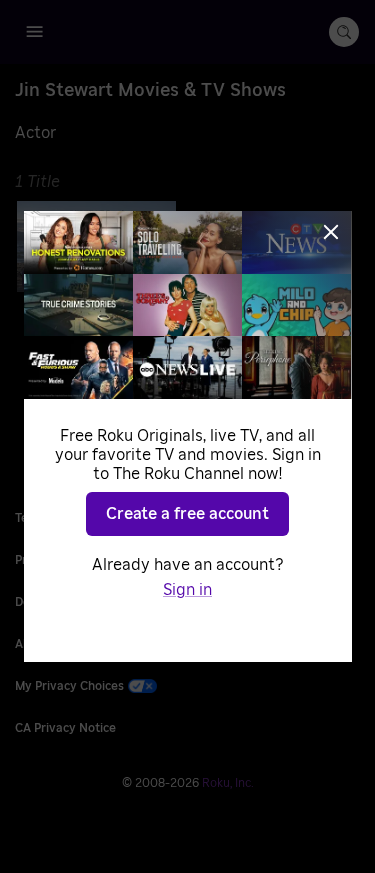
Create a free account (187, 514)
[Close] (331, 232)
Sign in (187, 590)
